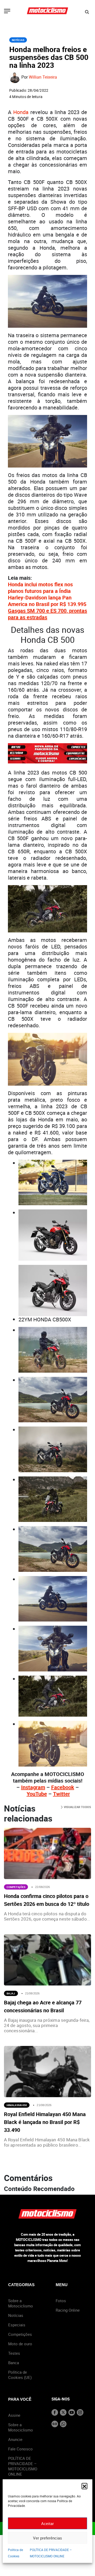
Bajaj (11, 1993)
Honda (21, 112)
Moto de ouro (20, 2344)
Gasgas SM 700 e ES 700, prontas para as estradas (47, 614)
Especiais (17, 2325)
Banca (14, 2363)
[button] (84, 2486)
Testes (14, 2353)
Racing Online (68, 2310)
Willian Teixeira (43, 77)
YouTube (37, 1794)
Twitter (61, 1794)
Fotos (61, 2301)
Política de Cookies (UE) (20, 2375)
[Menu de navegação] (7, 12)
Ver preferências (47, 2538)
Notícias (18, 40)
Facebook (63, 1787)
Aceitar (47, 2523)
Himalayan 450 (17, 2105)
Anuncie (15, 2439)
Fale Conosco (20, 2449)
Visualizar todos (77, 1807)
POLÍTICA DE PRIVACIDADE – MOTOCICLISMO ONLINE (23, 2466)
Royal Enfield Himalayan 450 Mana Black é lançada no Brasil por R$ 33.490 (45, 2122)
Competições (16, 1887)
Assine (14, 2415)
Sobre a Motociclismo (21, 2303)
